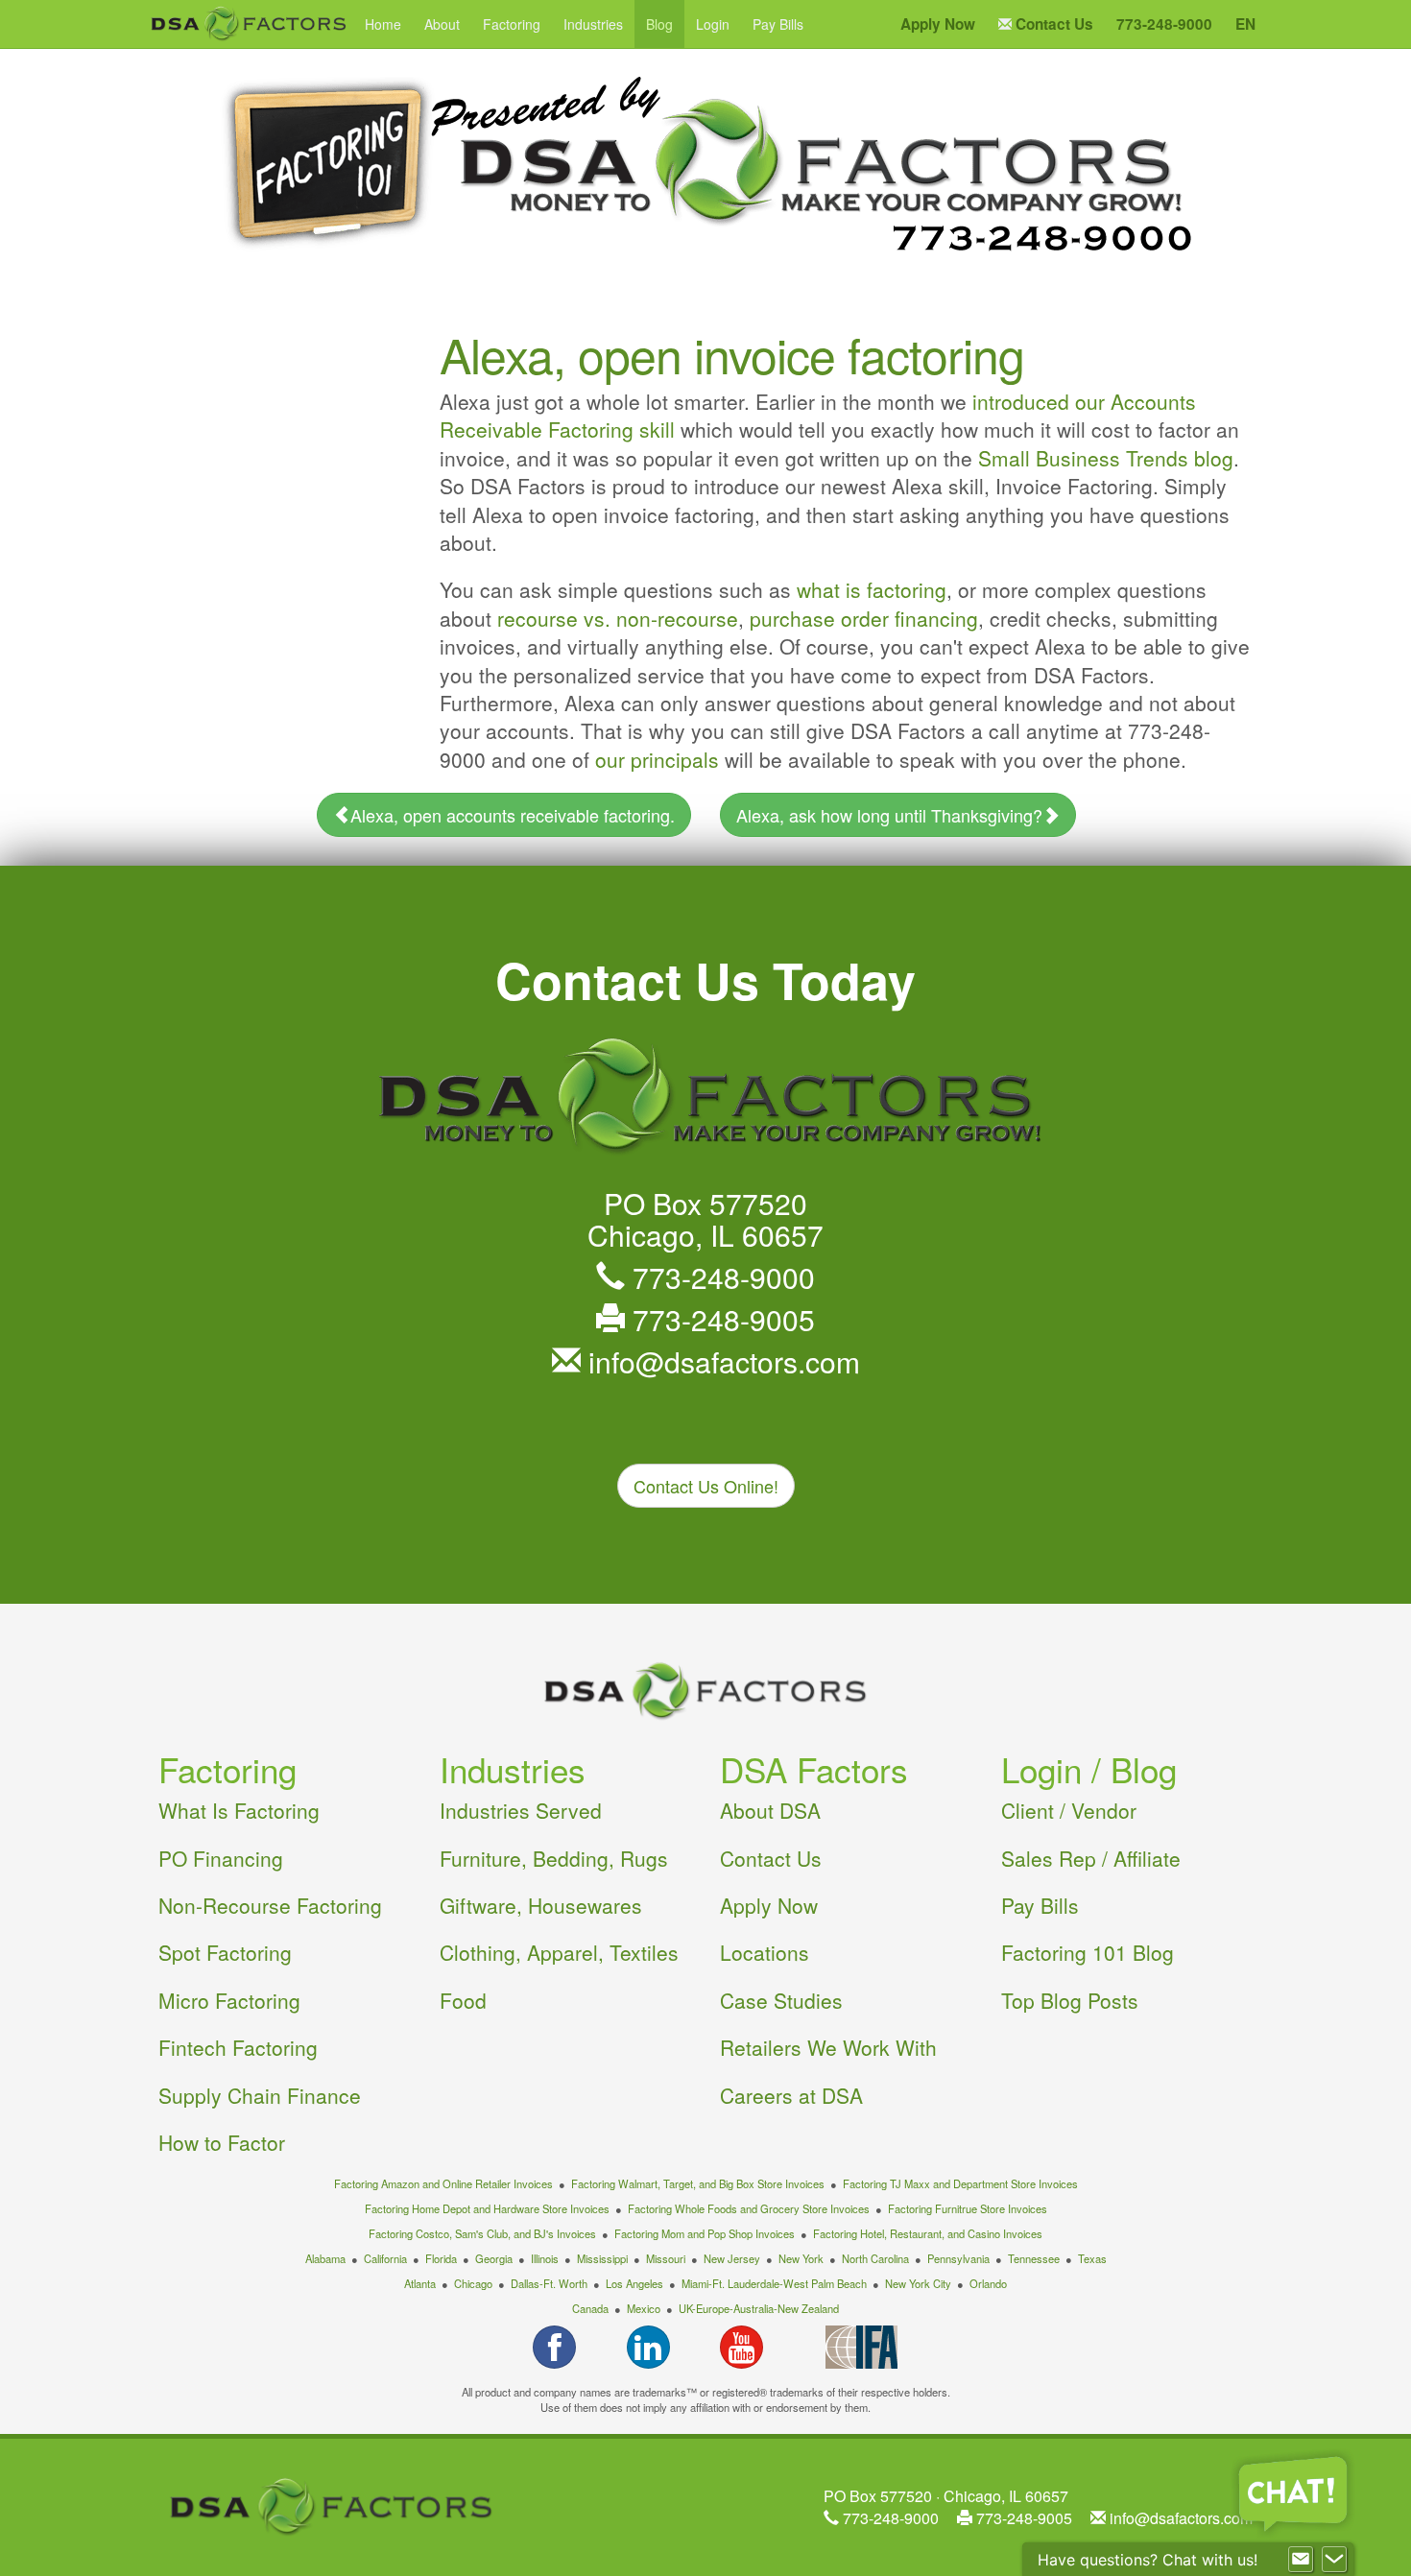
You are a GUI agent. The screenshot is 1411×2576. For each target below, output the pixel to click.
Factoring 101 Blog (1088, 1952)
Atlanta (420, 2283)
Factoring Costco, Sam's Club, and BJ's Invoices (482, 2233)
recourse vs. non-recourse (618, 618)
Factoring (512, 24)
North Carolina (875, 2258)
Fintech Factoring (238, 2047)
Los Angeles (634, 2283)
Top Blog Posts (1070, 2000)
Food (463, 2000)
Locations (765, 1952)
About (442, 24)
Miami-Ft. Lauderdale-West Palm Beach (774, 2283)
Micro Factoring (229, 2000)
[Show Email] (1301, 2560)
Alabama (325, 2258)
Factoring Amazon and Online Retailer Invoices (443, 2183)
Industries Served (521, 1810)
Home (383, 24)
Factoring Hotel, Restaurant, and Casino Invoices (928, 2233)
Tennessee (1034, 2258)
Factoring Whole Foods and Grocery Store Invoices (749, 2208)
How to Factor (222, 2142)
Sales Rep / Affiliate (1091, 1858)
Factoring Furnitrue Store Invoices (968, 2208)
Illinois (545, 2258)
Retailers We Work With (828, 2047)
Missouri (666, 2258)
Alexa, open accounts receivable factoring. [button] (513, 815)
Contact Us (771, 1858)
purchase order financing (864, 618)
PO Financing (221, 1858)
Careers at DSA (791, 2095)
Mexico (644, 2308)
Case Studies (781, 2000)
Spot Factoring (225, 1952)
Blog (659, 24)
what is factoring (872, 589)
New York (801, 2258)
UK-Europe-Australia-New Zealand (759, 2308)
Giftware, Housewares (541, 1905)
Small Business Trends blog (1106, 458)
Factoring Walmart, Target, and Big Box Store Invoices (698, 2183)
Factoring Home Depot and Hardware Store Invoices (487, 2208)
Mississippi (602, 2258)
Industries (593, 24)
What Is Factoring (239, 1810)
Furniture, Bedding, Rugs (554, 1858)
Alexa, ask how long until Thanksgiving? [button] (889, 815)
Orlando (988, 2283)
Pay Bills (778, 24)
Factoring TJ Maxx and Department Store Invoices (960, 2183)
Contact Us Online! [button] (706, 1486)
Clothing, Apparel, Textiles (559, 1952)
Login (713, 24)
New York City (918, 2283)
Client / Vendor (1069, 1810)
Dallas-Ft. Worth (549, 2283)
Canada (590, 2308)
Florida (441, 2258)
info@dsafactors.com (720, 1361)
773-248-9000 (720, 1277)
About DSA (770, 1810)
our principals (657, 759)
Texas (1092, 2258)
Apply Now (769, 1905)
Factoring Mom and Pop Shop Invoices (705, 2233)
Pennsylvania (958, 2258)
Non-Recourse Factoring (270, 1905)
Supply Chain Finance (260, 2095)
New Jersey (732, 2258)
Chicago (473, 2283)
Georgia (494, 2258)
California (385, 2258)
